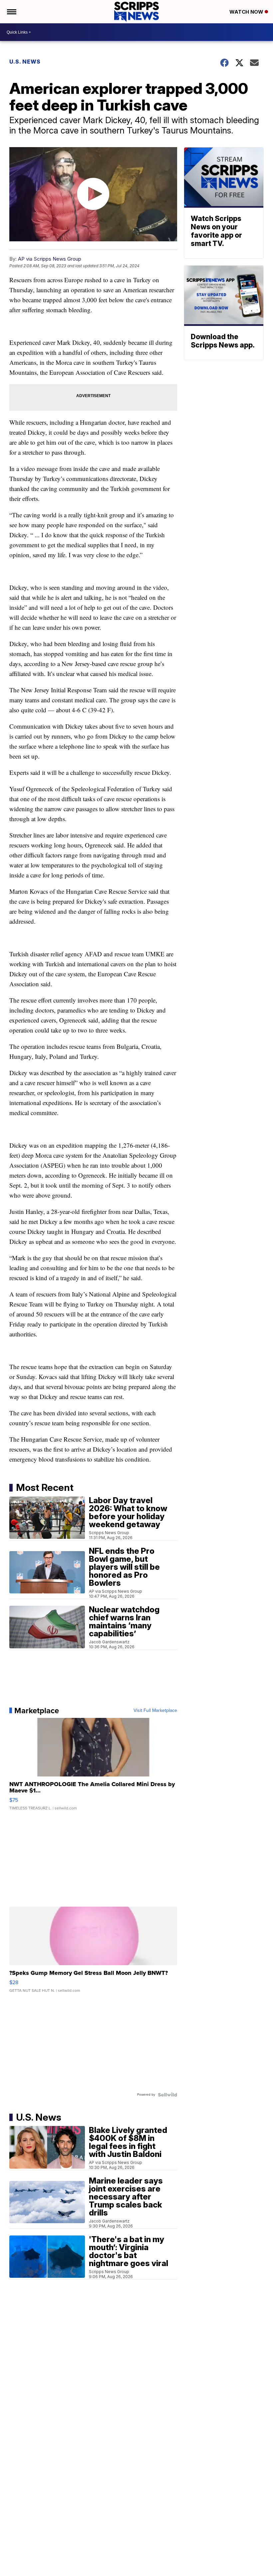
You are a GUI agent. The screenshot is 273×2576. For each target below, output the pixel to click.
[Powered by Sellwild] (167, 2095)
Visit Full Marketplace (155, 1711)
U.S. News (25, 62)
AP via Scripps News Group (50, 259)
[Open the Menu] (11, 12)
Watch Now (247, 12)
